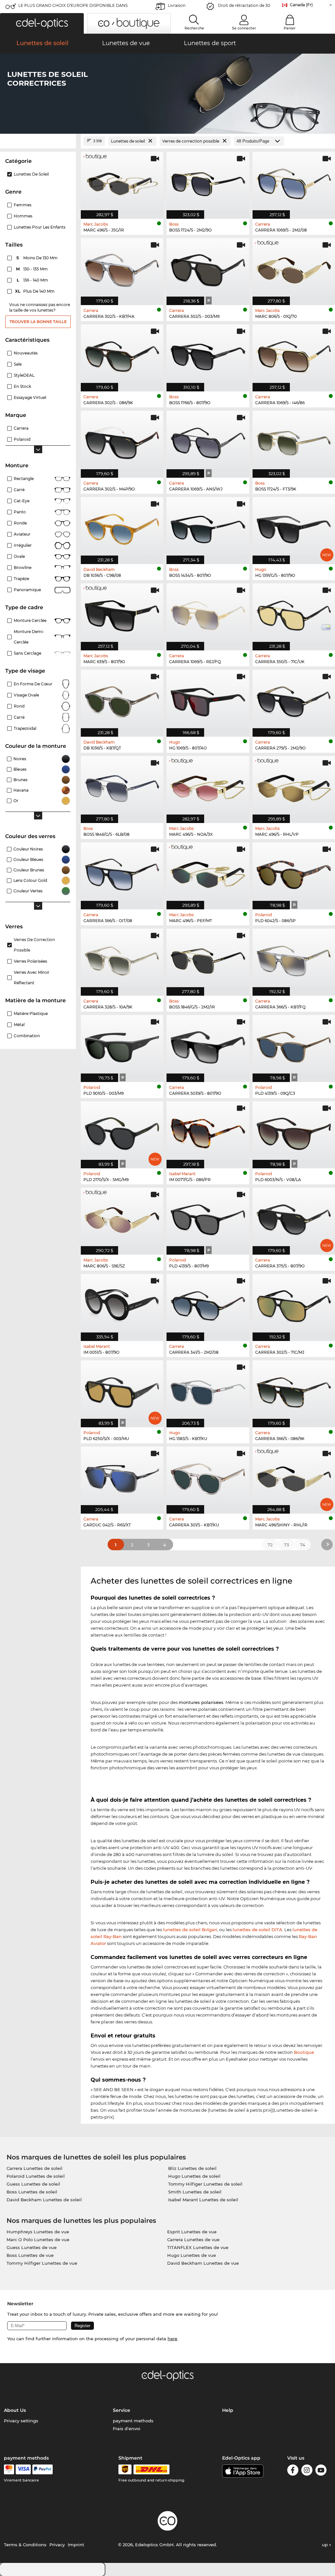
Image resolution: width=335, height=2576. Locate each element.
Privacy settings (21, 2421)
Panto (20, 512)
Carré (19, 490)
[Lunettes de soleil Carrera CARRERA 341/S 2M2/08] (208, 1304)
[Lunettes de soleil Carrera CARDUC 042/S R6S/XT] (122, 1477)
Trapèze (21, 579)
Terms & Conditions (25, 2545)
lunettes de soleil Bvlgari (190, 1930)
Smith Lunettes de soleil (195, 2192)
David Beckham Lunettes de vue (203, 2263)
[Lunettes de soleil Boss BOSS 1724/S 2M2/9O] (208, 182)
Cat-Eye (22, 501)
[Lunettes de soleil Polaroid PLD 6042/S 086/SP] (294, 872)
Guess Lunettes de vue (32, 2247)
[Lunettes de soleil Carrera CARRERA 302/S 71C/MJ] (294, 1304)
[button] (42, 23)
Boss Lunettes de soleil (32, 2192)
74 (303, 1545)
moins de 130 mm (37, 258)
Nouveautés (26, 353)
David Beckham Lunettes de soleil (44, 2200)
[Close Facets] (38, 141)
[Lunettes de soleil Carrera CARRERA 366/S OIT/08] (122, 872)
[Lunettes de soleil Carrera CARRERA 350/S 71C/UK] (294, 613)
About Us (15, 2410)
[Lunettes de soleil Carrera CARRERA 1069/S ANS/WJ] (208, 441)
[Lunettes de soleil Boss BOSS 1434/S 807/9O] (208, 527)
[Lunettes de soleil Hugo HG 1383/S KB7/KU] (208, 1390)
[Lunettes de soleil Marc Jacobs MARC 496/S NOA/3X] (208, 786)
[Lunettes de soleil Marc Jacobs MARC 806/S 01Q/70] (294, 268)
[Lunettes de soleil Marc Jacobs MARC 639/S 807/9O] (122, 613)
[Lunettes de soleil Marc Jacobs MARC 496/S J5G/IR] (122, 182)
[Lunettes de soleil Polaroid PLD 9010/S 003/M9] (122, 1045)
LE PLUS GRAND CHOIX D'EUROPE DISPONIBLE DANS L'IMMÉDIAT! (73, 7)
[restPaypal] (43, 2469)
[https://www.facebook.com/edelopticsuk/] (293, 2471)
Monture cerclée (30, 620)
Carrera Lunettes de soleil (35, 2168)
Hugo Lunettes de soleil (194, 2176)
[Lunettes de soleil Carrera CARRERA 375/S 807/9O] (294, 1218)
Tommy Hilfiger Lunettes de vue (42, 2263)
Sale (18, 364)
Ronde (20, 523)
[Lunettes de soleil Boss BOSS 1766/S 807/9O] (208, 354)
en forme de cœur (33, 684)
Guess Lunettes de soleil (33, 2184)
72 (270, 1545)
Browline (23, 567)
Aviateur (22, 534)
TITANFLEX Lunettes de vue (198, 2247)
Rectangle (24, 479)
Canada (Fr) (301, 5)
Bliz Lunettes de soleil (192, 2168)
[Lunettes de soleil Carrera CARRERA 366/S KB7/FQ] (294, 959)
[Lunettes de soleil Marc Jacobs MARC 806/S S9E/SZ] (122, 1218)
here (172, 2339)
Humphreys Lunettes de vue (38, 2232)
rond (19, 706)
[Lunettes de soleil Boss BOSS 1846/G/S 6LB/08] (122, 786)
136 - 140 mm (33, 280)
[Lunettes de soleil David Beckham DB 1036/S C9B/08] (122, 527)
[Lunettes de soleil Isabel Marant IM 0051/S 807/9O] (122, 1304)
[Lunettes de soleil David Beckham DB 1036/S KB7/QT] (122, 700)
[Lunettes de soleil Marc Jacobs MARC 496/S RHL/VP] (294, 786)
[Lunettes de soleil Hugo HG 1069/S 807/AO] (208, 700)
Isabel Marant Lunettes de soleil (203, 2200)
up (326, 2545)
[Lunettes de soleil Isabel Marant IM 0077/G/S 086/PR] (208, 1131)
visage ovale (26, 695)
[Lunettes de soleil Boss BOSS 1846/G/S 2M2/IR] (208, 959)
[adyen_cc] (9, 2469)
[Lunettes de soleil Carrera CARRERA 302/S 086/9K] (122, 354)
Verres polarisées (30, 961)
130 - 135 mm (33, 269)
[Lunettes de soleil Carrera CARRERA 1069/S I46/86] (294, 354)
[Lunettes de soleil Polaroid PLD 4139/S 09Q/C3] (294, 1045)
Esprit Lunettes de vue (192, 2232)
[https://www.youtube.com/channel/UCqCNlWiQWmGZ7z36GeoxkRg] (321, 2471)
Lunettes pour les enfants (40, 227)
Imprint (76, 2545)
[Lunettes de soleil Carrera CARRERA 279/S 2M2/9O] (294, 700)
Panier (290, 28)
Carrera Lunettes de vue (193, 2240)
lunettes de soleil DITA (257, 1930)
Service (122, 2410)
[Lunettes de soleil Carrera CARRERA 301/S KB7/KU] (208, 1477)
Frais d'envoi (127, 2429)
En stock (22, 386)
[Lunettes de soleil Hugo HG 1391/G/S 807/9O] (294, 527)
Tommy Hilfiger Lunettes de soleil (205, 2184)
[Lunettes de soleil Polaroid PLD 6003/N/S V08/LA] (294, 1131)
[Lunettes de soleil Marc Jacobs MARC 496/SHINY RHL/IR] (294, 1477)
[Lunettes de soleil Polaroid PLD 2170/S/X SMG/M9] (122, 1131)
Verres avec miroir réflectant (32, 978)
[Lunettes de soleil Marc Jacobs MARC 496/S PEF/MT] (208, 872)
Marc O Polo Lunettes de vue (38, 2240)
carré (19, 717)
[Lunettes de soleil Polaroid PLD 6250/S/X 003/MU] (122, 1390)
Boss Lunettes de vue (30, 2255)
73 (286, 1545)
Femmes (23, 205)
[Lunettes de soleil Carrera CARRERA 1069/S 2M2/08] (294, 182)
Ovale (19, 556)
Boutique (304, 2052)
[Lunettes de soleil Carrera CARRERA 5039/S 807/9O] (208, 1045)
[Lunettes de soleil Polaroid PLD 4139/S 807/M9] (208, 1218)
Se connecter (244, 28)
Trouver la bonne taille (38, 322)
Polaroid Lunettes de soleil (36, 2176)
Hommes (23, 216)
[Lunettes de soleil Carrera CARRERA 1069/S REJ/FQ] (208, 613)
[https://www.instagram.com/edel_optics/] (307, 2471)
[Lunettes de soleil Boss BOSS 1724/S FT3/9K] (294, 441)
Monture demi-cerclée (29, 637)
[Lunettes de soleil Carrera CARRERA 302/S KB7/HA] (122, 268)
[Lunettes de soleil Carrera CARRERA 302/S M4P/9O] (122, 441)
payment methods (133, 2421)
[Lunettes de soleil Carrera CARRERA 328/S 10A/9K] (122, 959)
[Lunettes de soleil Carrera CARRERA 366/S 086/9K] (294, 1390)
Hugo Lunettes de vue (192, 2255)
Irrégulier (23, 545)
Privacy (57, 2545)
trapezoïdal (25, 728)
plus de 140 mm (35, 291)
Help (228, 2410)
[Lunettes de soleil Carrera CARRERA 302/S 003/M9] (208, 268)
